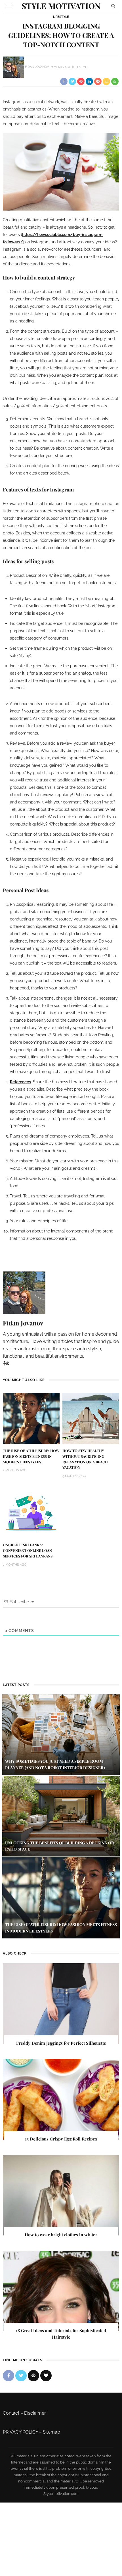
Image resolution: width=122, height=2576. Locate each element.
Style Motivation (61, 6)
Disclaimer (35, 2413)
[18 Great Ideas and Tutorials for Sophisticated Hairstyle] (61, 2291)
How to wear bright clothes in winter (61, 2235)
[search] (113, 6)
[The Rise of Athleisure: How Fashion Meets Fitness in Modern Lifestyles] (31, 1418)
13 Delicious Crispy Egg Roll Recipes (61, 2139)
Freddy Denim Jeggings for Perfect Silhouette (61, 2043)
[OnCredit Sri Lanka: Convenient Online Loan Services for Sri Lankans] (31, 1512)
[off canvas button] (9, 6)
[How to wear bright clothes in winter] (61, 2195)
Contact (11, 2413)
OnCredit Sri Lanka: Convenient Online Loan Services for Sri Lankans (28, 1550)
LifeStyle (61, 17)
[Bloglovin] (46, 2376)
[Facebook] (4, 1363)
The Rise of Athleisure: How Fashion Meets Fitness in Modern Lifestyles (31, 1456)
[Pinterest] (7, 1363)
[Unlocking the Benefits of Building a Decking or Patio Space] (61, 1816)
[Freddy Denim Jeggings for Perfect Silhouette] (61, 2003)
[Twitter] (21, 2376)
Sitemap (51, 2432)
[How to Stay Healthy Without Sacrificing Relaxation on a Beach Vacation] (91, 1418)
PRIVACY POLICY (20, 2432)
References (20, 1082)
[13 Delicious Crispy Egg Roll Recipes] (61, 2099)
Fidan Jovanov (37, 67)
